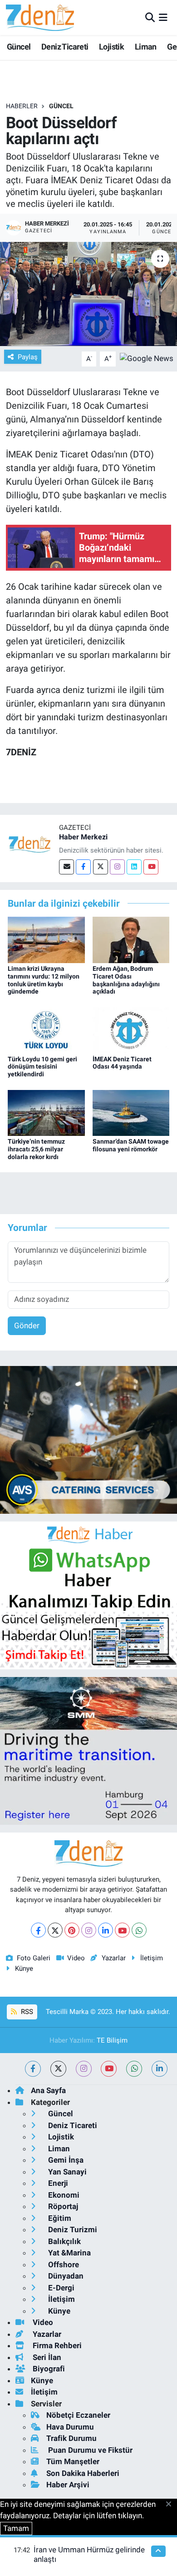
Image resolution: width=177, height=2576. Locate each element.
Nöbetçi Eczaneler (78, 2415)
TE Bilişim (112, 2040)
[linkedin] (160, 2069)
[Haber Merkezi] (29, 844)
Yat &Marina (69, 2253)
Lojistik (111, 47)
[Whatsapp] (139, 1930)
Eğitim (59, 2218)
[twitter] (58, 2069)
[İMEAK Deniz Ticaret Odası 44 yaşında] (131, 1029)
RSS (26, 2012)
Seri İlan (46, 2357)
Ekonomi (63, 2195)
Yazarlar (113, 1958)
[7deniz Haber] (40, 18)
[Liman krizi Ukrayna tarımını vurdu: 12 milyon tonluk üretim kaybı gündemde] (46, 939)
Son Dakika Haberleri (83, 2473)
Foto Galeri (34, 1958)
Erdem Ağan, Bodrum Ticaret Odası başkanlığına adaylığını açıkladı (126, 980)
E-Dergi (60, 2288)
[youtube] (109, 2069)
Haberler (22, 106)
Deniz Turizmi (72, 2230)
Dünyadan (65, 2276)
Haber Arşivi (68, 2485)
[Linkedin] (134, 867)
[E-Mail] (66, 867)
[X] (55, 1930)
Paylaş (28, 357)
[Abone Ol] (147, 358)
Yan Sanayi (66, 2172)
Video (76, 1958)
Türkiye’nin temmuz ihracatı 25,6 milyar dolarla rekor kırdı (36, 1149)
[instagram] (84, 2069)
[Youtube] (151, 867)
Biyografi (48, 2369)
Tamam (16, 2528)
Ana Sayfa (48, 2090)
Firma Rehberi (56, 2345)
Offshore (63, 2265)
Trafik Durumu (71, 2438)
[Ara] (150, 17)
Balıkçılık (64, 2241)
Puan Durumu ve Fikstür (89, 2450)
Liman (146, 47)
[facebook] (33, 2069)
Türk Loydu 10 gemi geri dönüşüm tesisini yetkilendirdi (42, 1067)
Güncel (19, 47)
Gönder (27, 1326)
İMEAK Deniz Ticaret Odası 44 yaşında (122, 1063)
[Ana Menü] (163, 17)
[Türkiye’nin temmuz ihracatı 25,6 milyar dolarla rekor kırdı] (46, 1112)
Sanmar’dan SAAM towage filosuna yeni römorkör (131, 1145)
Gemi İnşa (65, 2160)
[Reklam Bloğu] (88, 1439)
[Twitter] (101, 867)
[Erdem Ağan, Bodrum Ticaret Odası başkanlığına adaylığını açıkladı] (131, 939)
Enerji (57, 2183)
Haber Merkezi (83, 837)
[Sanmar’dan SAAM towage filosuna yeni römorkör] (131, 1112)
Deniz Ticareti (65, 47)
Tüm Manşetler (73, 2461)
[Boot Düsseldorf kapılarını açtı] (88, 294)
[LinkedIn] (106, 1930)
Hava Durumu (70, 2427)
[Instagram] (117, 867)
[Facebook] (83, 867)
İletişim (152, 1958)
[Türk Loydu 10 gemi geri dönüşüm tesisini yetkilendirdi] (46, 1029)
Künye (24, 1968)
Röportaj (62, 2206)
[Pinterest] (72, 1930)
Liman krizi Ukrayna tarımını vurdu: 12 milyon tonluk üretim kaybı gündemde (44, 980)
